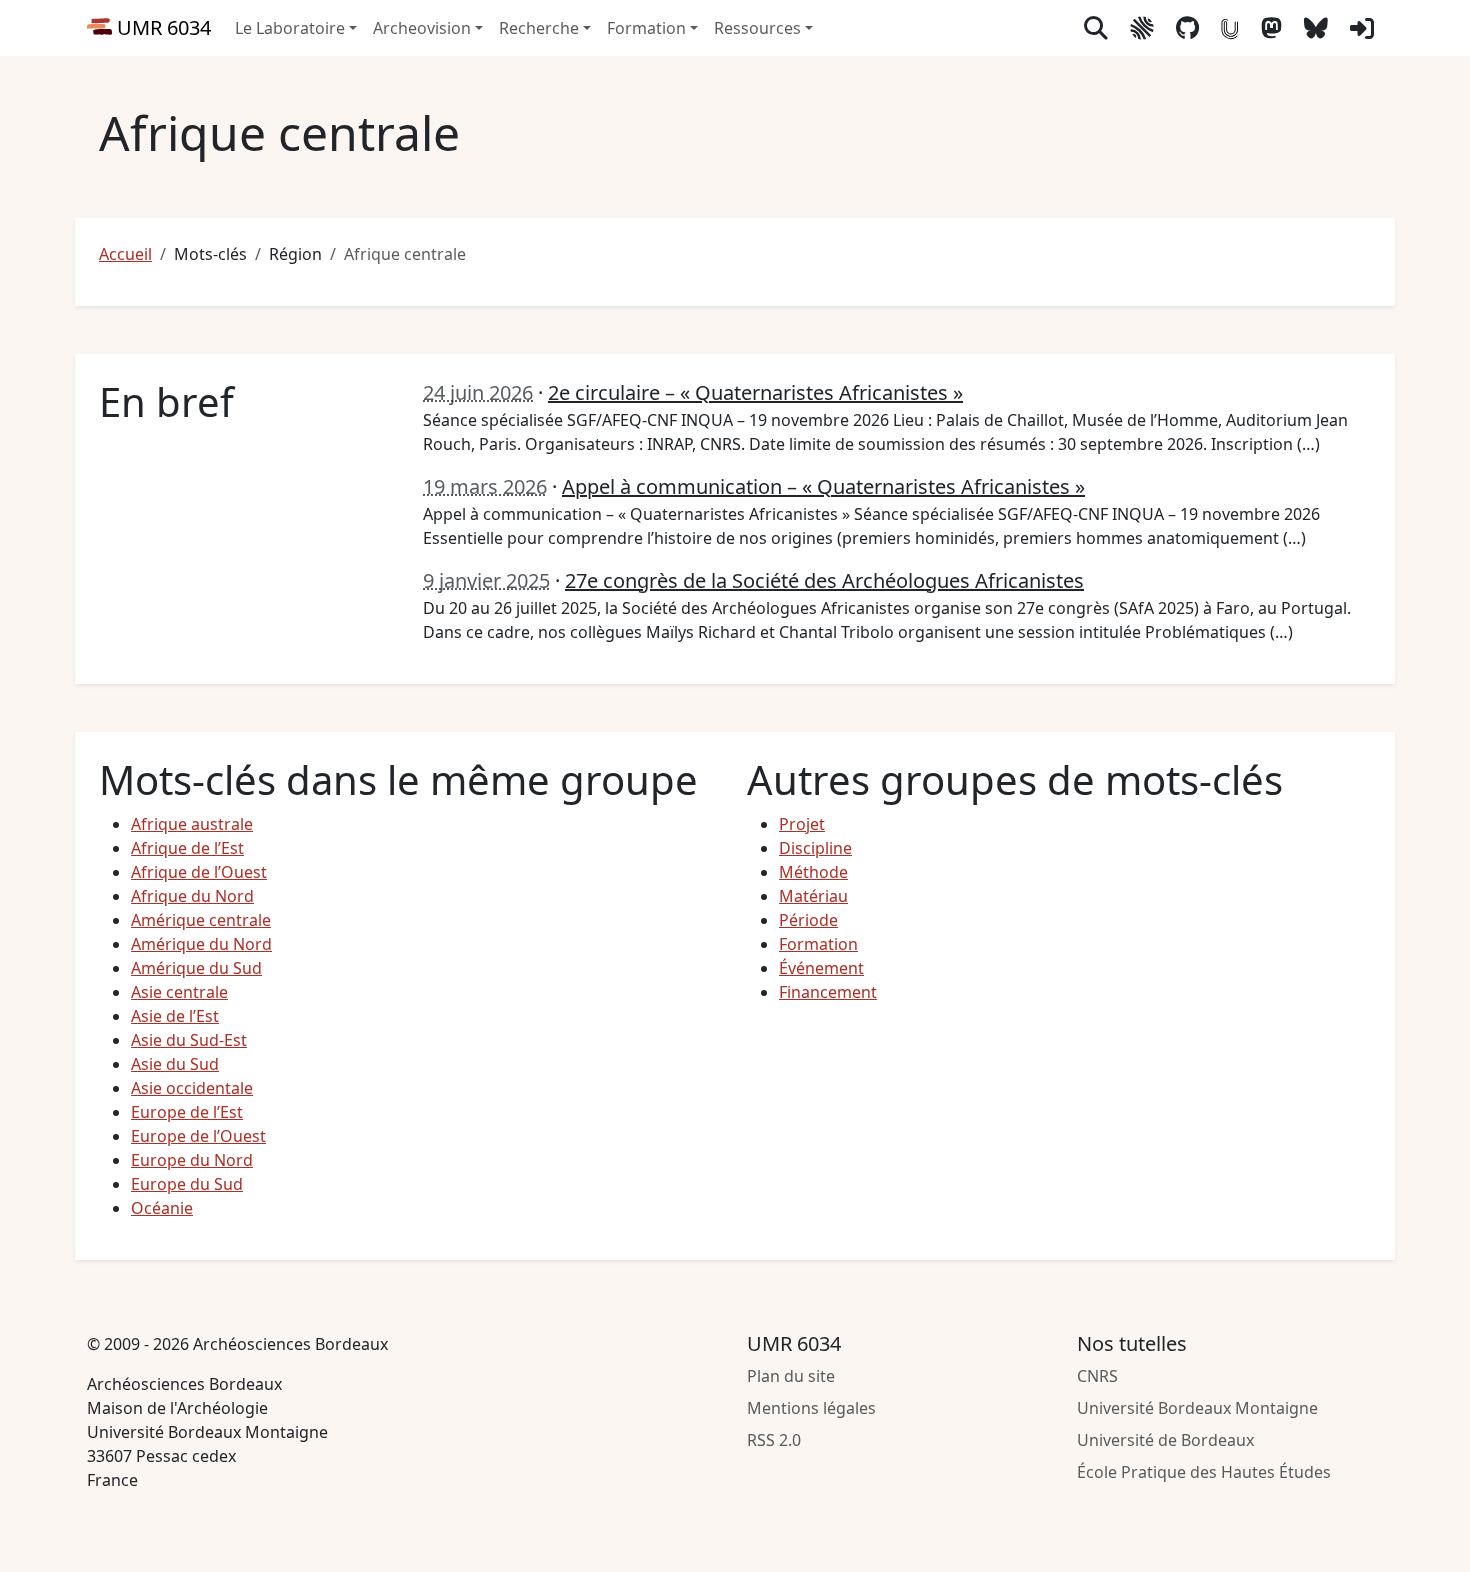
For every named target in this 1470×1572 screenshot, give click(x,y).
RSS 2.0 (774, 1440)
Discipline (815, 848)
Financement (828, 992)
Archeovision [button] (422, 28)
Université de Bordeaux (1165, 1440)
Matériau (813, 896)
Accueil (125, 254)
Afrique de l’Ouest (199, 872)
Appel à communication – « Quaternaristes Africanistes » (823, 486)
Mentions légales (811, 1408)
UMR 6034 (161, 27)
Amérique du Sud (196, 968)
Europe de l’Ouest (198, 1136)
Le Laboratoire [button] (290, 28)
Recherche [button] (539, 28)
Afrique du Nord (192, 896)
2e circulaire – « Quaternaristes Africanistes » (755, 392)
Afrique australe (192, 824)
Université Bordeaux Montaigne (1197, 1408)
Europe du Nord (192, 1160)
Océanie (162, 1208)
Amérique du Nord (201, 944)
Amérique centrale (201, 920)
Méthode (813, 872)
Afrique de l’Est (187, 848)
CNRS (1097, 1376)
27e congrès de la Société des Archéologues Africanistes (824, 580)
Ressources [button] (757, 28)
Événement (821, 968)
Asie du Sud (175, 1064)
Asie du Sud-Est (189, 1040)
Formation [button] (646, 28)
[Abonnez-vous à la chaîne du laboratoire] (1230, 28)
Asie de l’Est (175, 1016)
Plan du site (791, 1376)
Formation (818, 944)
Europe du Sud (187, 1184)
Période (808, 920)
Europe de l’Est (187, 1112)
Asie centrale (179, 992)
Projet (802, 824)
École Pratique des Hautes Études (1204, 1472)
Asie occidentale (192, 1088)
